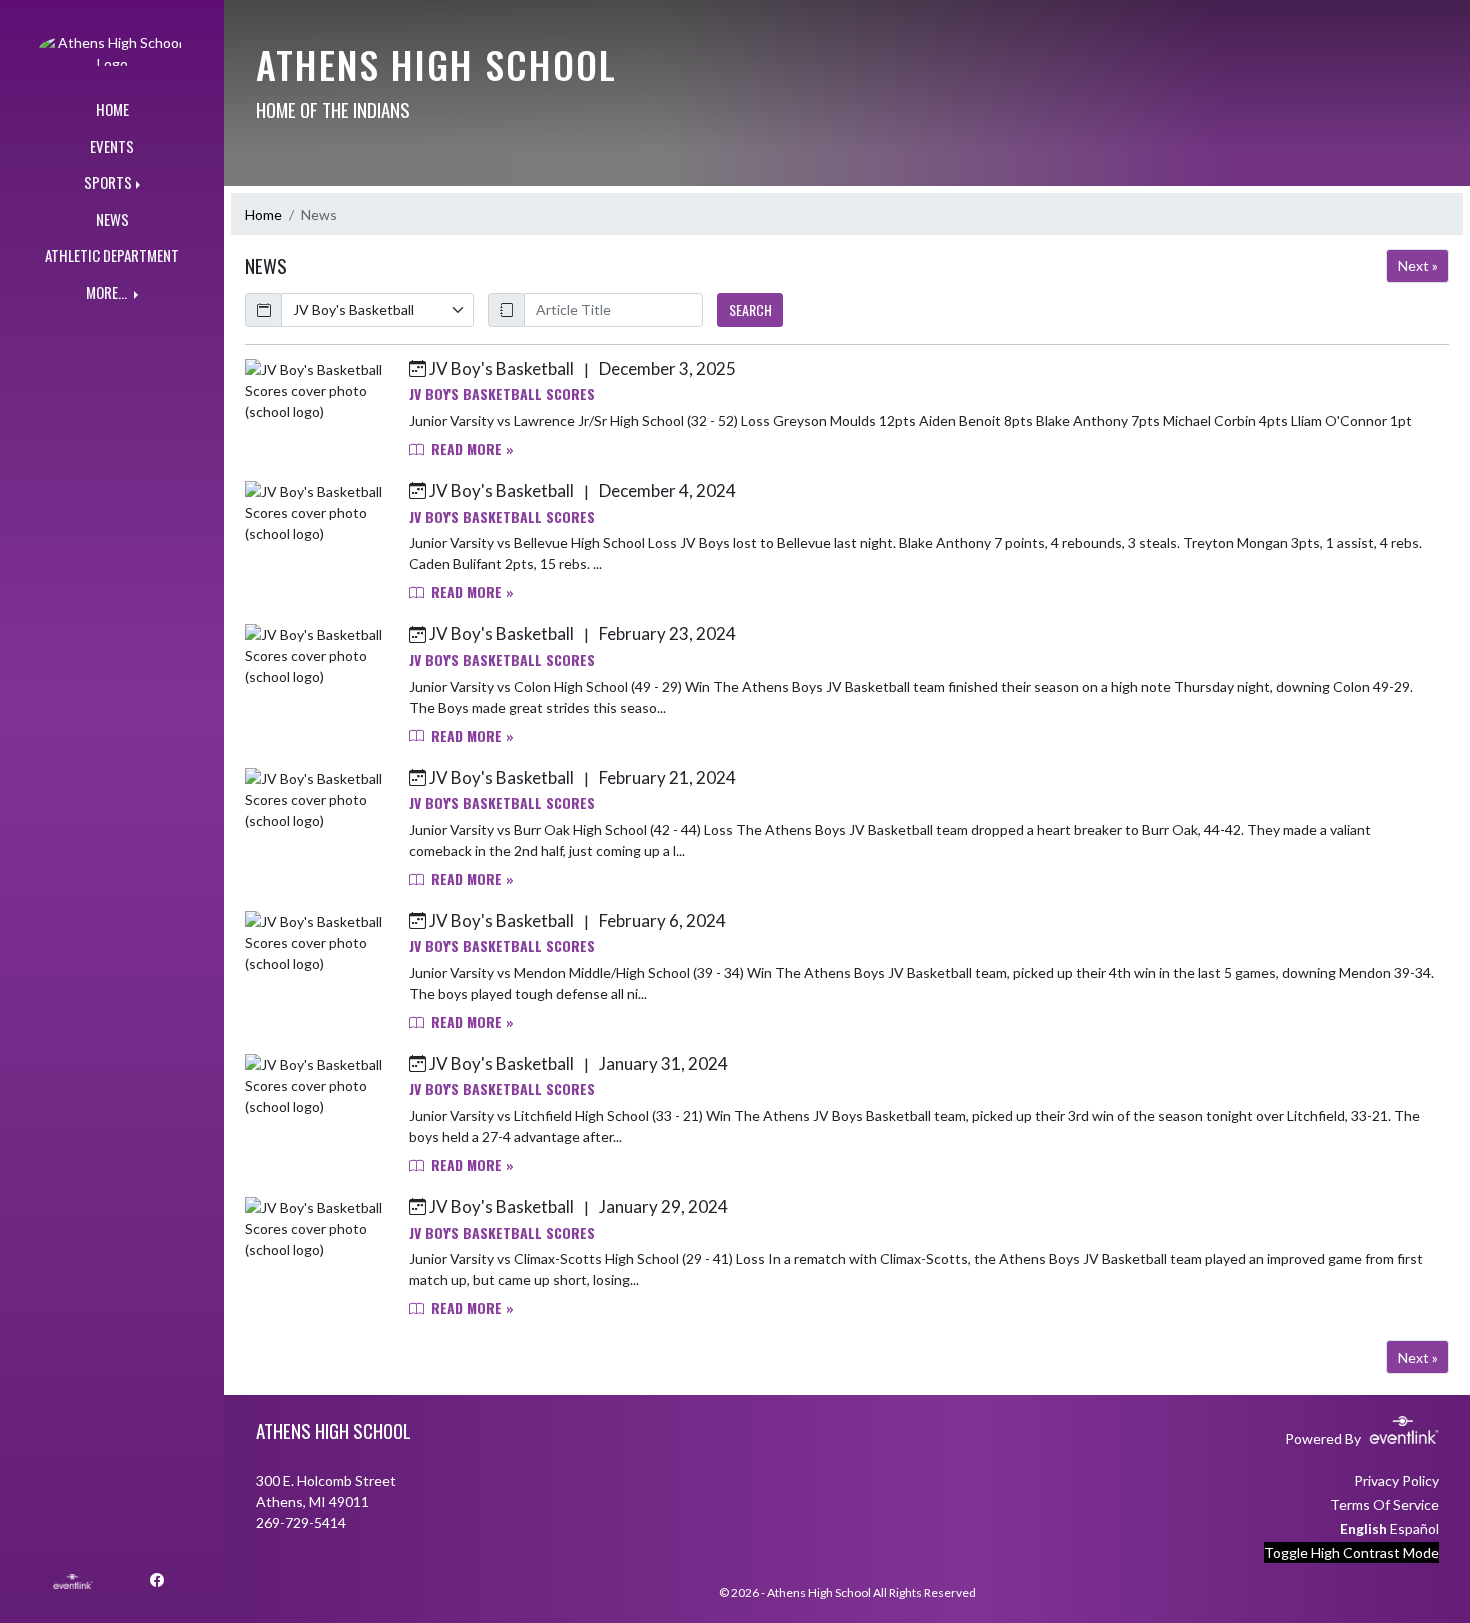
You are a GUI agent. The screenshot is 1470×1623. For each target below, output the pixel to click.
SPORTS (108, 182)
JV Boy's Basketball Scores (502, 393)
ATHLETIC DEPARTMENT (112, 255)
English (1363, 1528)
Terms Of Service (1384, 1504)
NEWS (112, 219)
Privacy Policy (1396, 1480)
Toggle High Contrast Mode (1351, 1552)
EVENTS (112, 146)
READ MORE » (470, 448)
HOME (112, 109)
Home (263, 214)
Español (1414, 1528)
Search (750, 309)
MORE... (108, 292)
